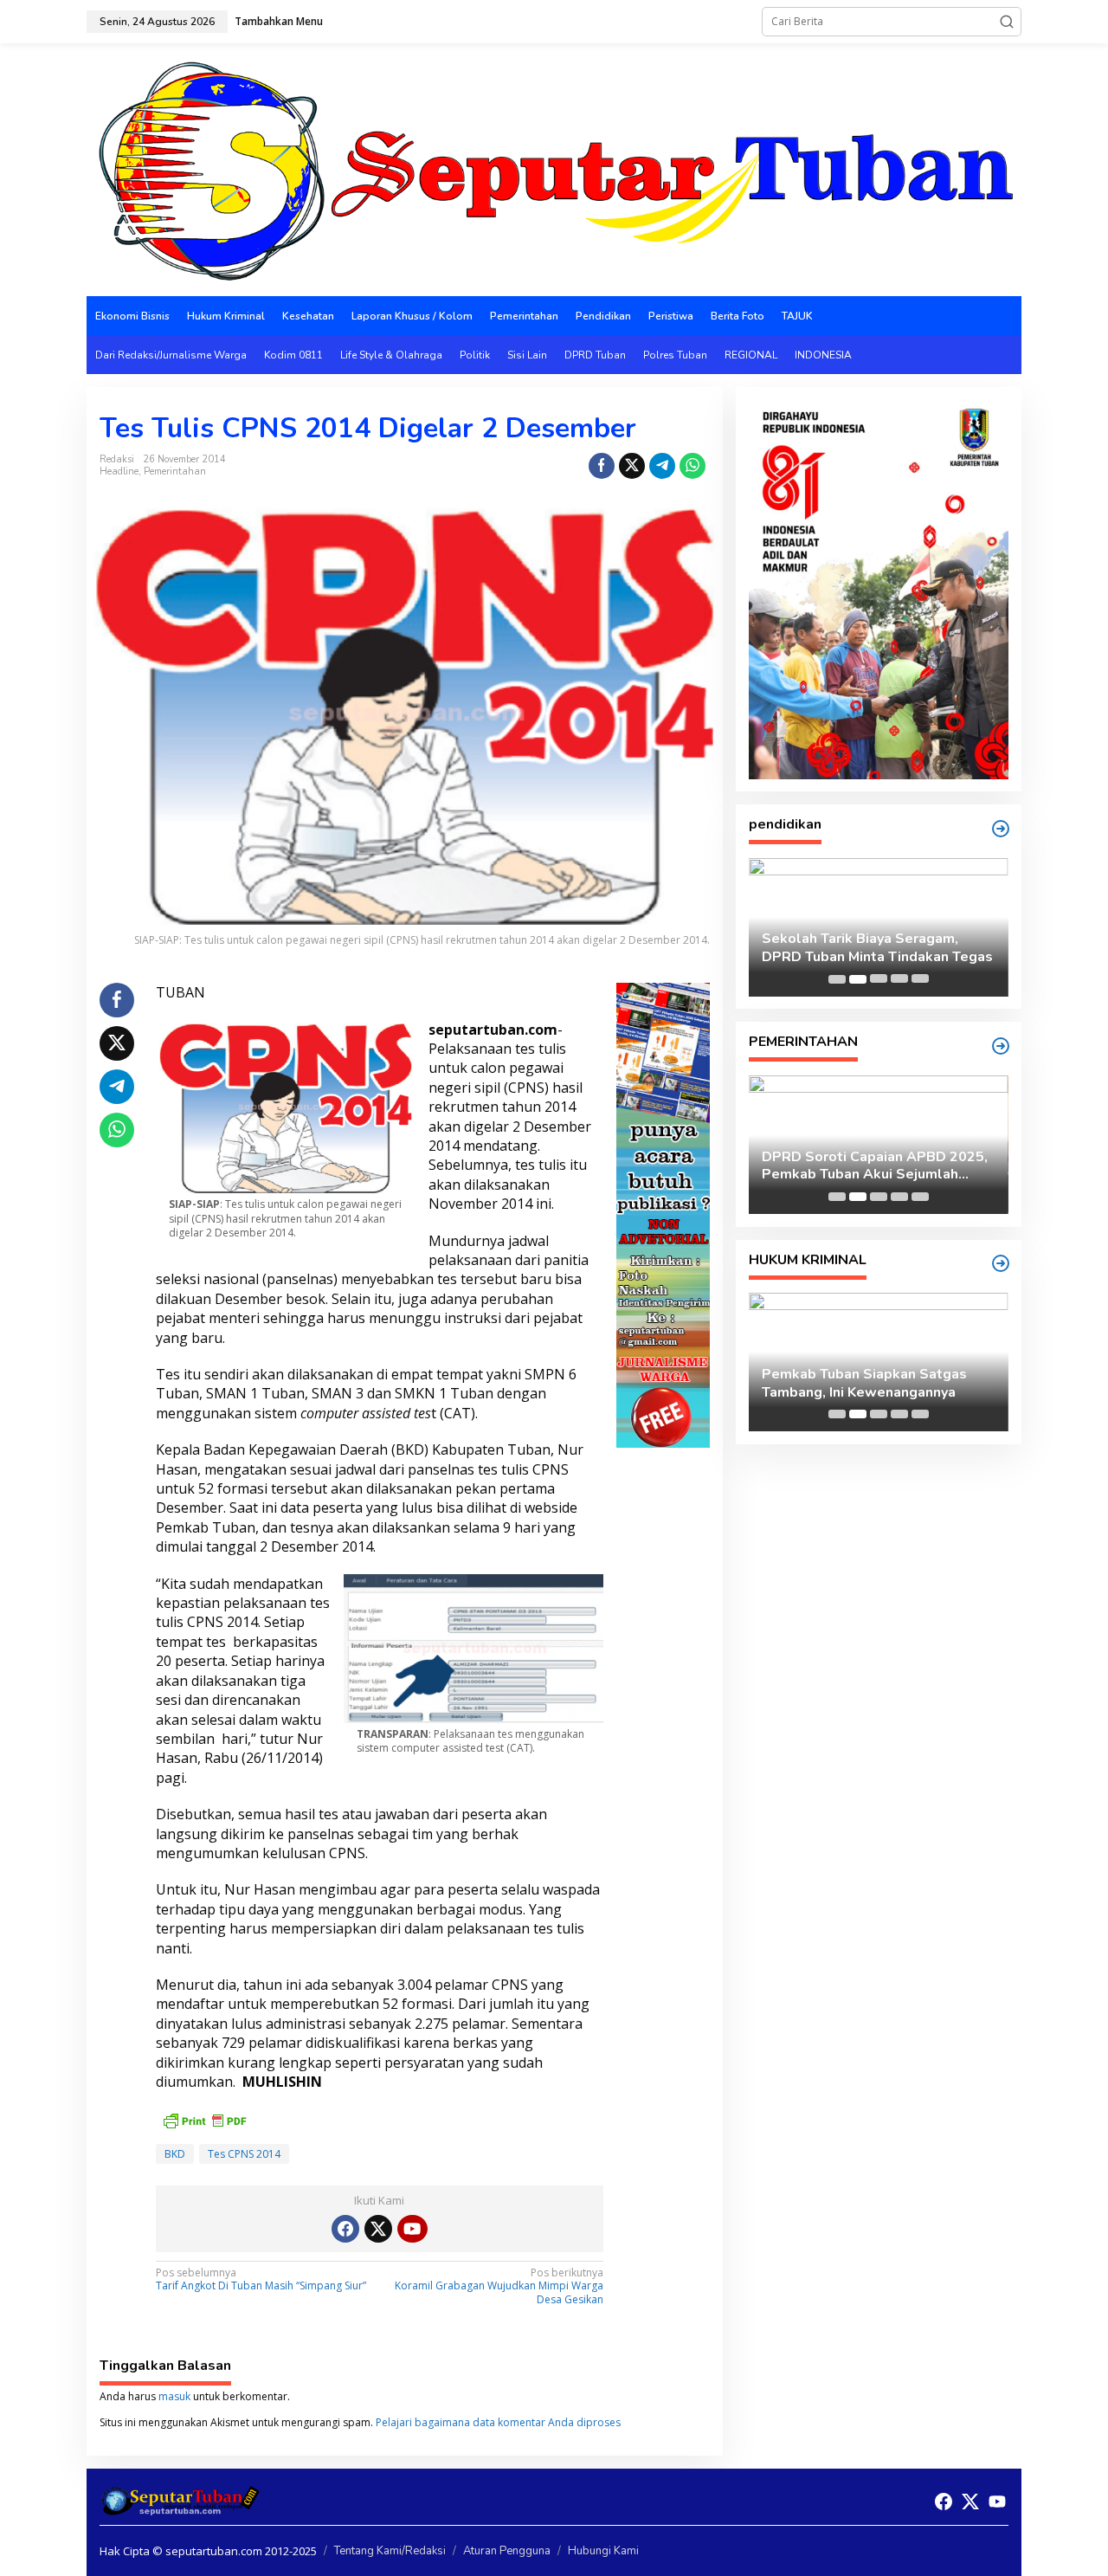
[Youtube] (412, 2229)
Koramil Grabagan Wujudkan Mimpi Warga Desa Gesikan (499, 2286)
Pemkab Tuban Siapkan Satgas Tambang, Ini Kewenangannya (864, 1384)
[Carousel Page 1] (837, 979)
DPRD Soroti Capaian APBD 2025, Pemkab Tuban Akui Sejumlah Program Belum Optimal (875, 1166)
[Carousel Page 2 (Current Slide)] (858, 979)
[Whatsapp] (692, 466)
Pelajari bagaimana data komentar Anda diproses (498, 2422)
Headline (119, 471)
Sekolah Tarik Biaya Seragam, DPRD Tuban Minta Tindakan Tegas (877, 948)
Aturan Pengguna (507, 2551)
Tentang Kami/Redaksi (390, 2551)
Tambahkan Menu (279, 21)
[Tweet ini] (632, 466)
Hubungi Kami (603, 2551)
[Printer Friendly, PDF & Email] (204, 2118)
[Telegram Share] (662, 466)
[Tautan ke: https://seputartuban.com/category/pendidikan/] (1001, 829)
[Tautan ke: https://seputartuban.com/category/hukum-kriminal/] (1001, 1263)
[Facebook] (345, 2229)
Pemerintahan (175, 471)
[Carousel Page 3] (879, 979)
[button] (1007, 22)
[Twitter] (378, 2229)
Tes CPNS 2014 (244, 2154)
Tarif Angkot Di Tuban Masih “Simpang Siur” (261, 2280)
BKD (175, 2154)
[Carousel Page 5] (920, 979)
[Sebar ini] (602, 466)
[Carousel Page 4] (899, 979)
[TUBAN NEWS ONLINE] (554, 168)
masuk (174, 2396)
